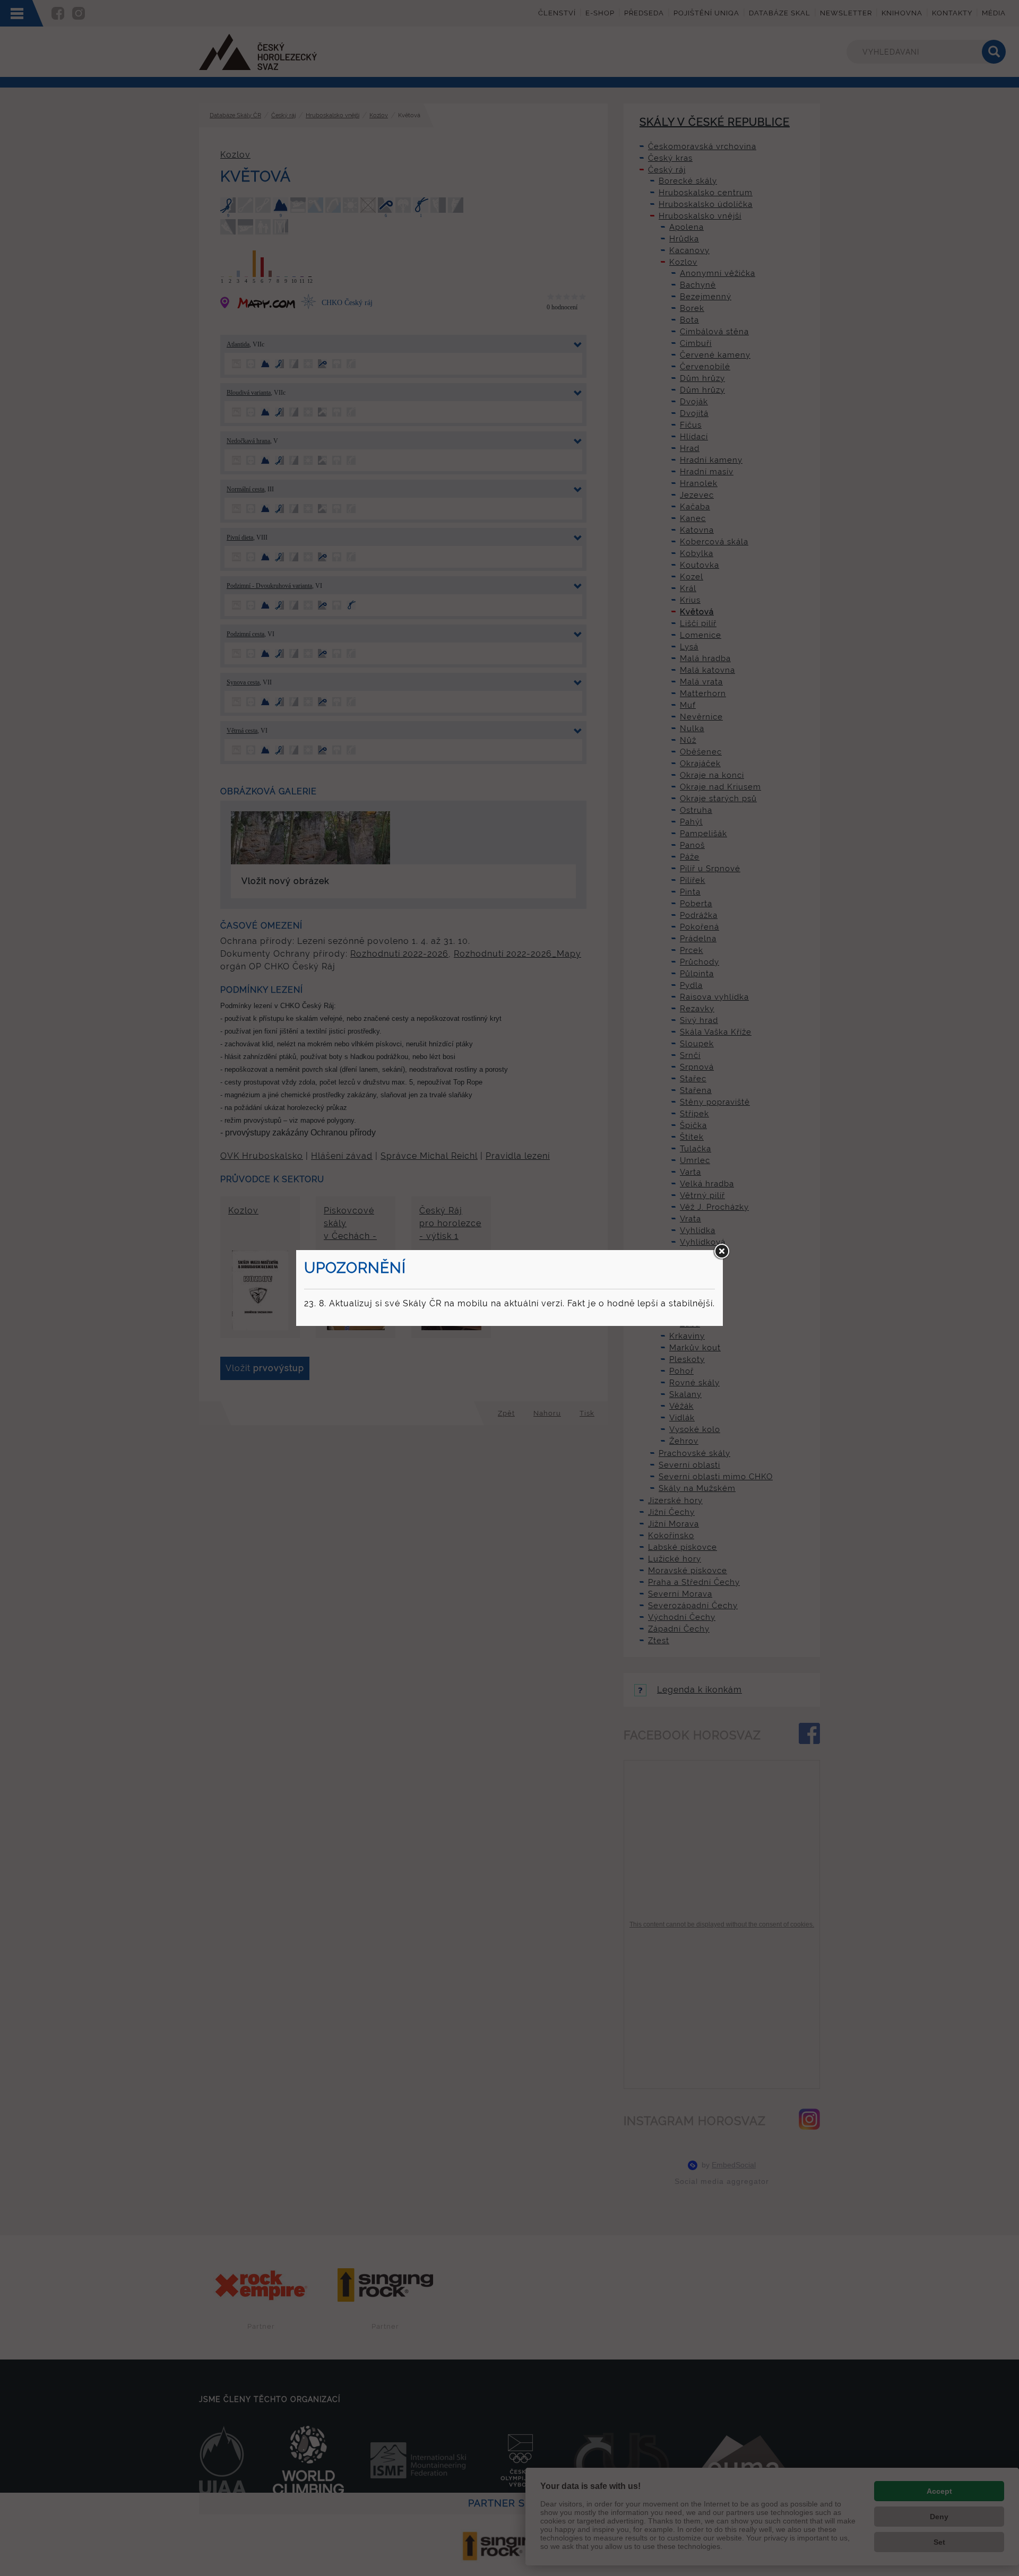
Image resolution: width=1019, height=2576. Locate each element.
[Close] (721, 1252)
